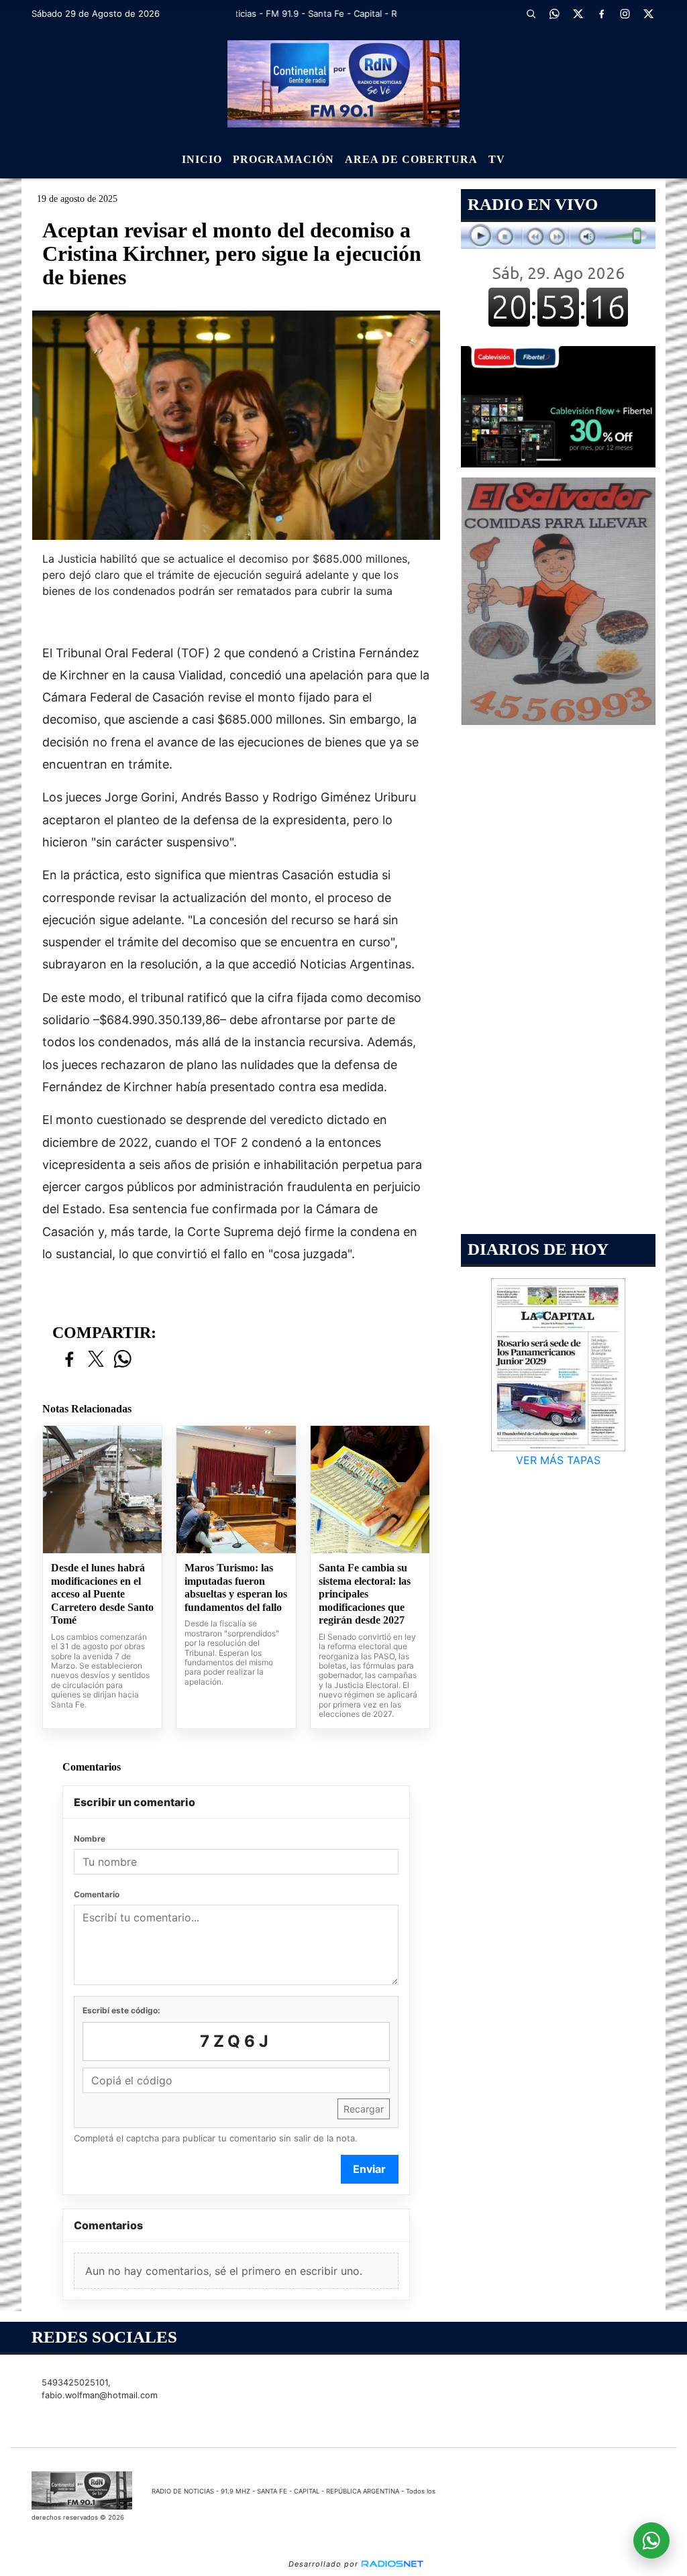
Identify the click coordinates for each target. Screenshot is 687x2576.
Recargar (364, 2109)
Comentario (97, 1894)
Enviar (369, 2169)
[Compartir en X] (96, 1360)
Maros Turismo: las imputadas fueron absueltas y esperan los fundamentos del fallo (236, 1587)
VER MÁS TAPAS (558, 1460)
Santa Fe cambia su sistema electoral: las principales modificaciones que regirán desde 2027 (365, 1594)
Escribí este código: (121, 2010)
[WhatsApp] (555, 13)
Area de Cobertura (411, 159)
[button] (531, 13)
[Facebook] (602, 13)
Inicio (202, 159)
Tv (497, 159)
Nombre (90, 1839)
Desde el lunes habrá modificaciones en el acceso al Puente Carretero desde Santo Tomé (102, 1594)
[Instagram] (625, 13)
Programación (283, 159)
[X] (578, 13)
